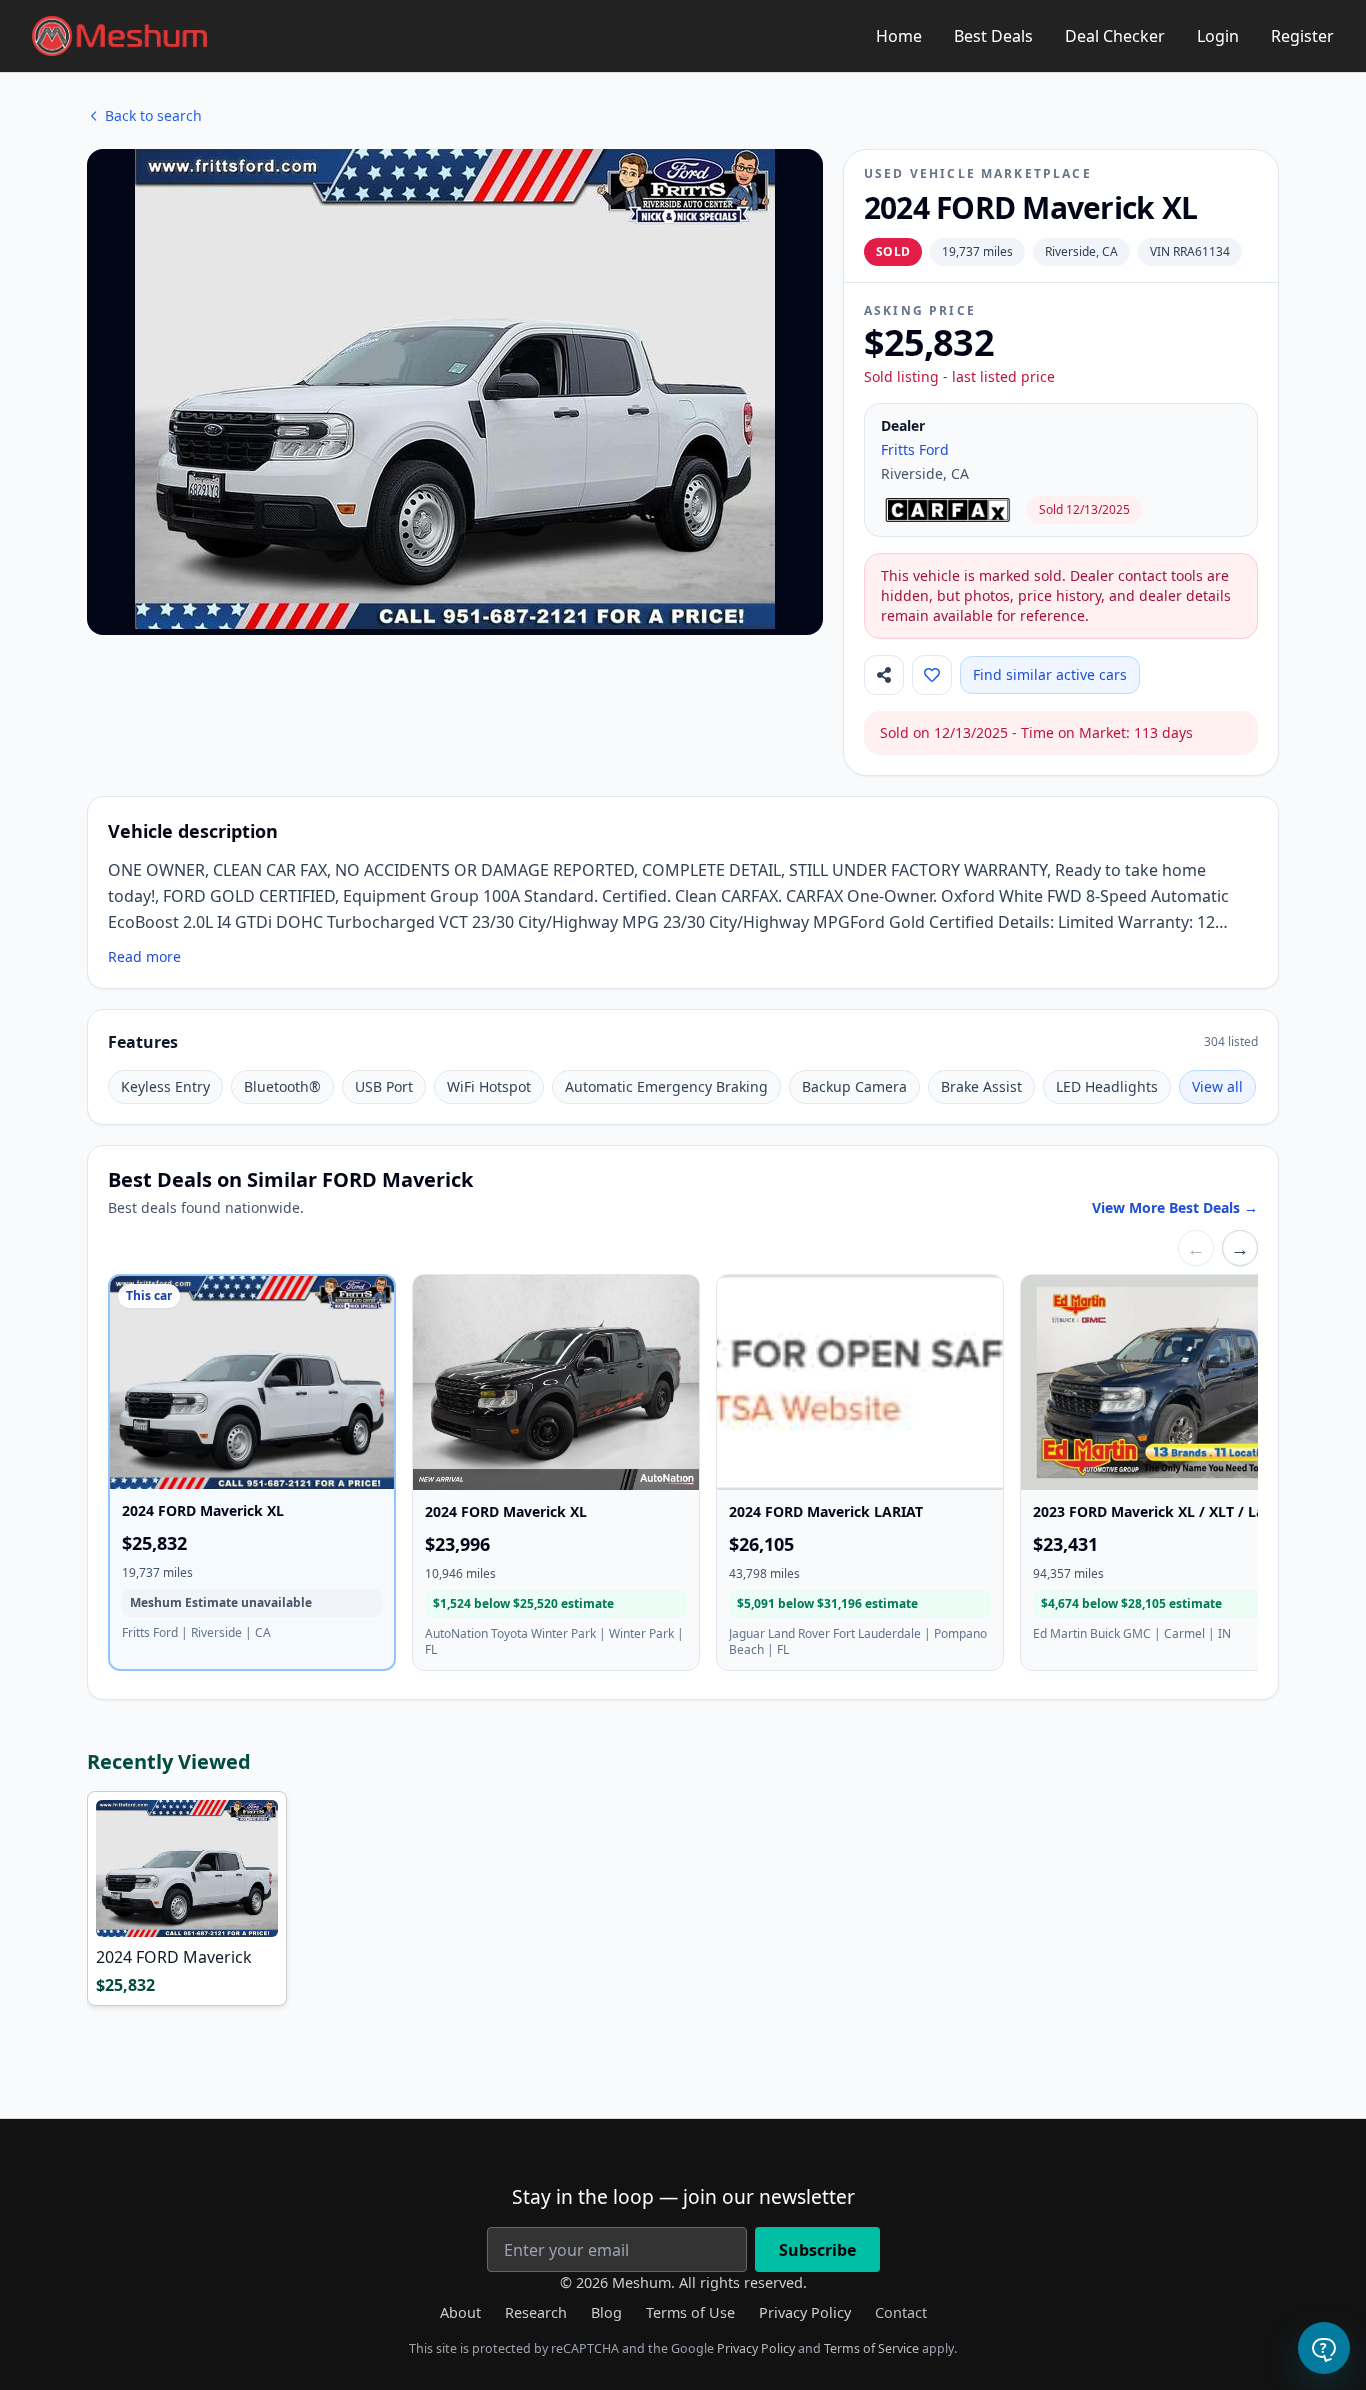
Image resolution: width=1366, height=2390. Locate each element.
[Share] (884, 675)
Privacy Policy (805, 2312)
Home (899, 36)
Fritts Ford (915, 449)
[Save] (932, 675)
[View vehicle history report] (950, 510)
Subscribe (817, 2250)
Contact (901, 2312)
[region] (683, 1476)
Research (536, 2312)
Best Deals (993, 36)
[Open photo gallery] (455, 389)
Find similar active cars (1050, 674)
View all (1217, 1086)
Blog (606, 2312)
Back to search (153, 115)
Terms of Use (690, 2312)
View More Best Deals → (1175, 1207)
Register (1302, 36)
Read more (144, 956)
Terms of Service (871, 2348)
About (460, 2312)
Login (1218, 36)
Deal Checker (1115, 36)
